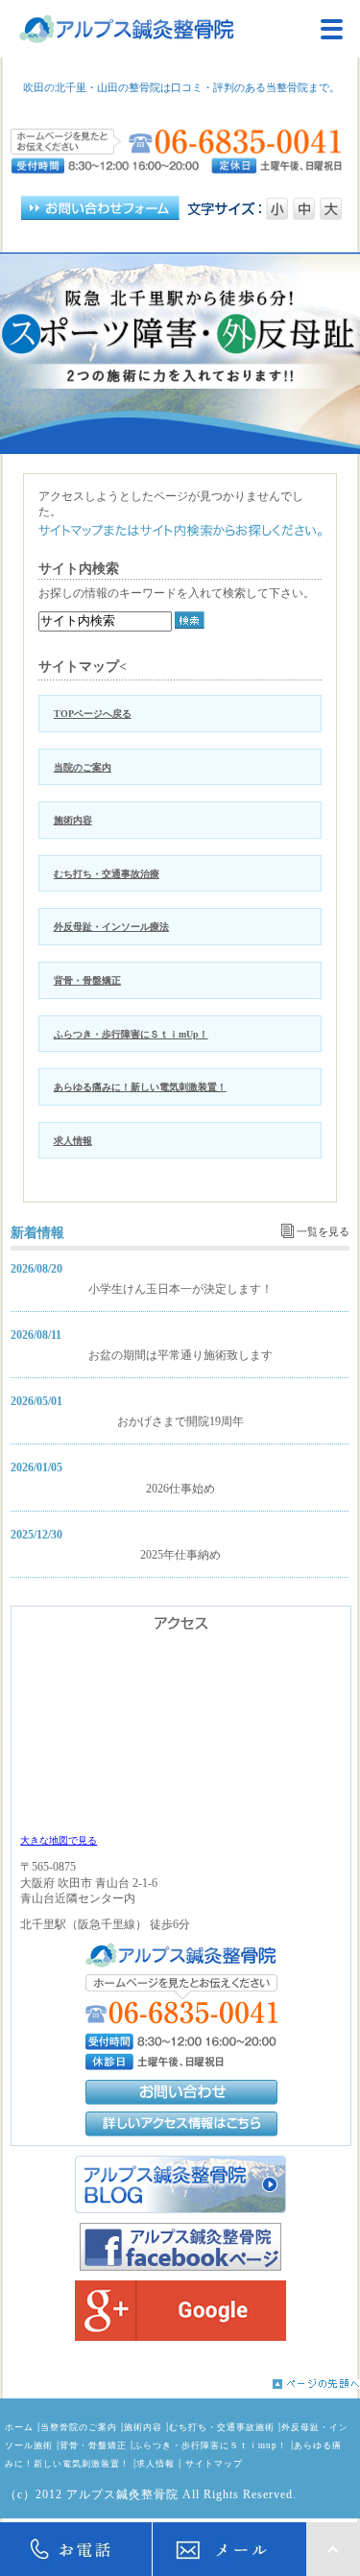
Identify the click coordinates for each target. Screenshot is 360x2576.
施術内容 (73, 820)
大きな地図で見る (59, 1840)
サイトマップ (214, 2464)
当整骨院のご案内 (79, 2427)
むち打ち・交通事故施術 (222, 2427)
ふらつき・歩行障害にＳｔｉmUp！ (131, 1034)
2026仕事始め (180, 1489)
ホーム (19, 2427)
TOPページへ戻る (93, 714)
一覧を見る (323, 1231)
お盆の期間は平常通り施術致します (180, 1355)
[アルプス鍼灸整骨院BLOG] (180, 2184)
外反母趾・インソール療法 (111, 927)
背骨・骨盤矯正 (87, 980)
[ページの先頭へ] (180, 2384)
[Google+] (180, 2311)
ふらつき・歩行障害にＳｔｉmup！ (210, 2445)
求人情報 (73, 1141)
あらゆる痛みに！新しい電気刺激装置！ (140, 1087)
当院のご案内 (83, 767)
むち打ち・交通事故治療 (107, 874)
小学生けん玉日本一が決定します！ (180, 1289)
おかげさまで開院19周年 (180, 1421)
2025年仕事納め (180, 1555)
